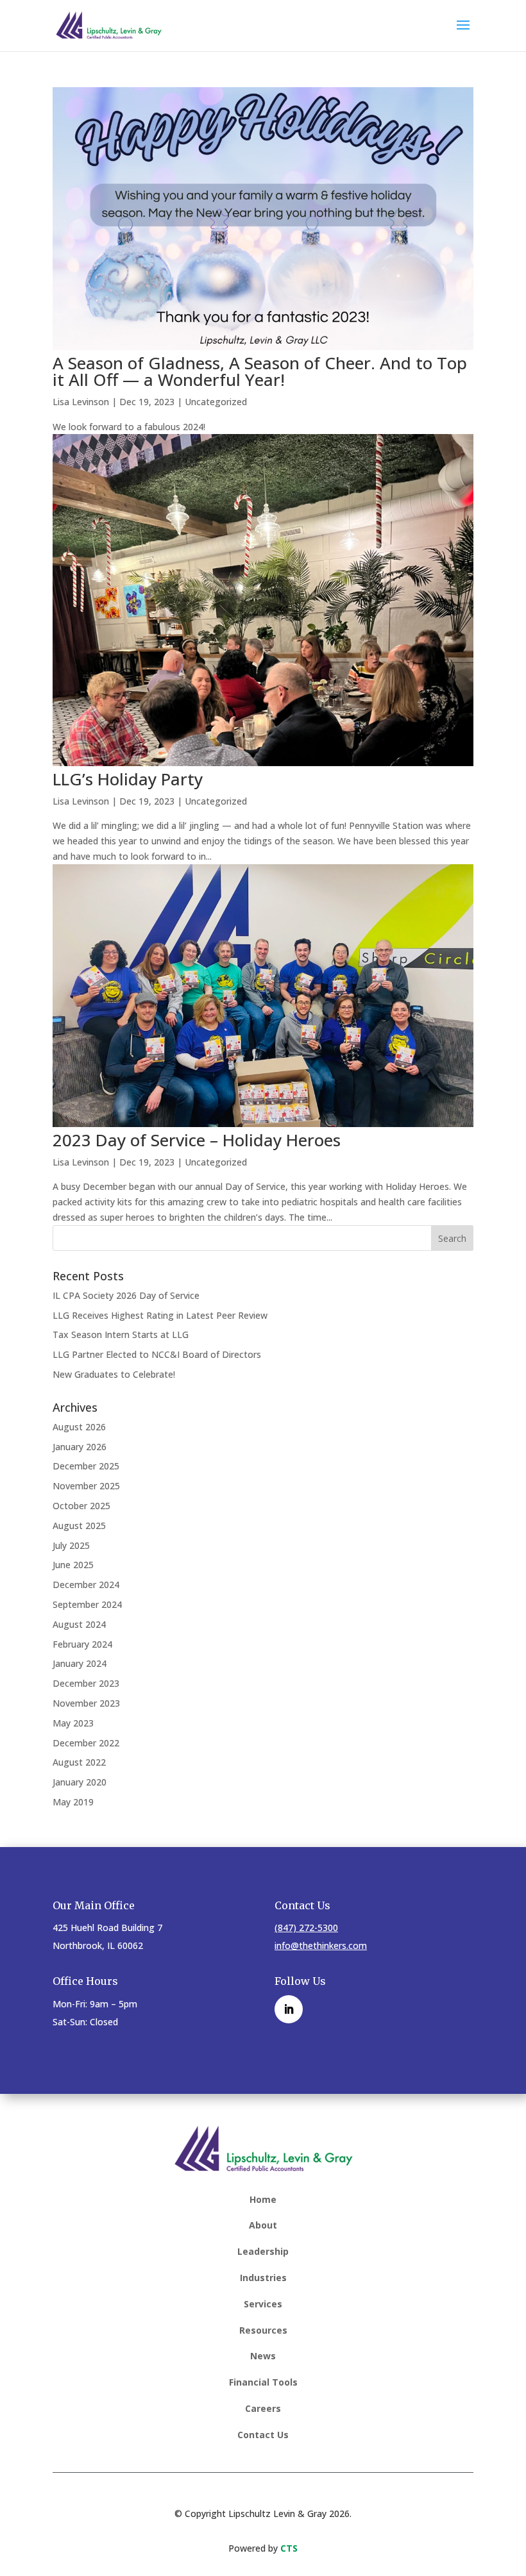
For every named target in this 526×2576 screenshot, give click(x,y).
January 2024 (80, 1663)
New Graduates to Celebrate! (114, 1374)
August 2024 (79, 1624)
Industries (263, 2278)
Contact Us (263, 2435)
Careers (263, 2408)
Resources (263, 2330)
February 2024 (82, 1644)
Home (263, 2199)
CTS (289, 2548)
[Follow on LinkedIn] (289, 2009)
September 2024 (87, 1604)
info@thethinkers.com (321, 1945)
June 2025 (73, 1565)
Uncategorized (216, 402)
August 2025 (79, 1526)
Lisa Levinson (81, 402)
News (263, 2356)
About (263, 2225)
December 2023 (86, 1683)
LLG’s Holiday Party (128, 779)
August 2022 (79, 1762)
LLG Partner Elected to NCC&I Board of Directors (157, 1354)
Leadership (263, 2251)
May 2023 (73, 1723)
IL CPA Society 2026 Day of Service (126, 1295)
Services (263, 2304)
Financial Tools (263, 2382)
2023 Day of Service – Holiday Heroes (197, 1140)
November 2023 (86, 1703)
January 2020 (80, 1782)
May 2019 (73, 1802)
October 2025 (81, 1506)
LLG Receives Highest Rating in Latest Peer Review (160, 1315)
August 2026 (79, 1427)
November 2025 (86, 1486)
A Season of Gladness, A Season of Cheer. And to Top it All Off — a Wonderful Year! (260, 371)
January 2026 (80, 1447)
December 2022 (86, 1743)
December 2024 (86, 1585)
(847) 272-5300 (306, 1928)
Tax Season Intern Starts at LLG (121, 1334)
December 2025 (86, 1466)
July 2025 (71, 1545)
